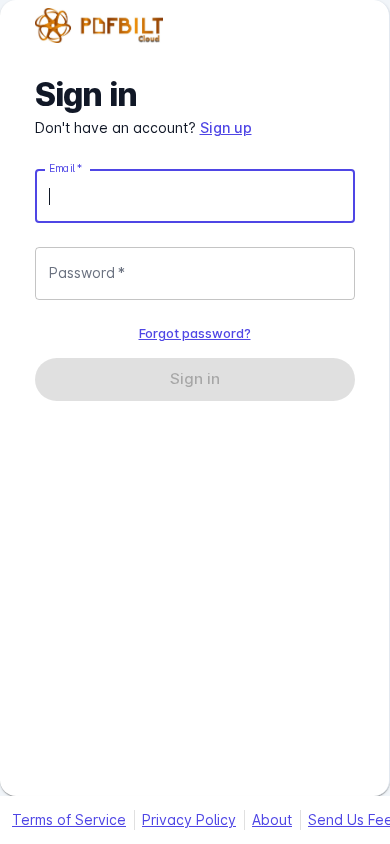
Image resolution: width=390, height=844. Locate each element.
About (272, 819)
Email (65, 168)
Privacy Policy (189, 819)
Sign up (226, 127)
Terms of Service (69, 819)
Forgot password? (195, 333)
